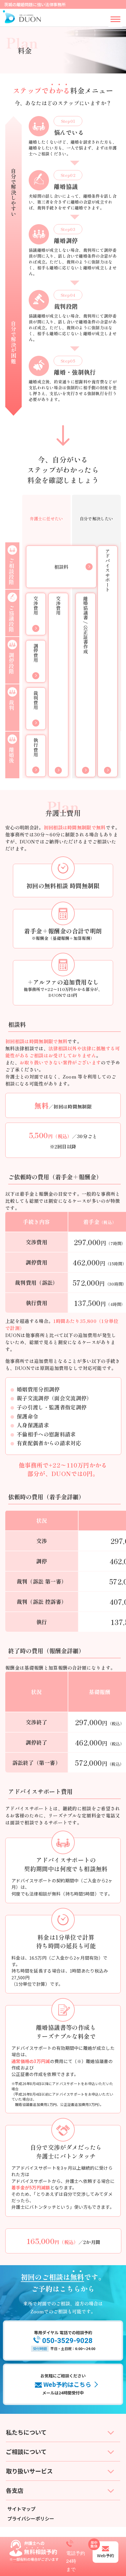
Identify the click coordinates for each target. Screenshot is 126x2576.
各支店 (15, 2490)
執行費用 (36, 748)
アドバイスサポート (108, 570)
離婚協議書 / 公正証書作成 (86, 625)
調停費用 (36, 653)
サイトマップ (21, 2509)
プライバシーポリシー (31, 2518)
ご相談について (26, 2452)
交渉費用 (58, 606)
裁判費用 (36, 700)
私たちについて (26, 2432)
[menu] (115, 19)
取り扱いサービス (29, 2471)
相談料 (61, 567)
